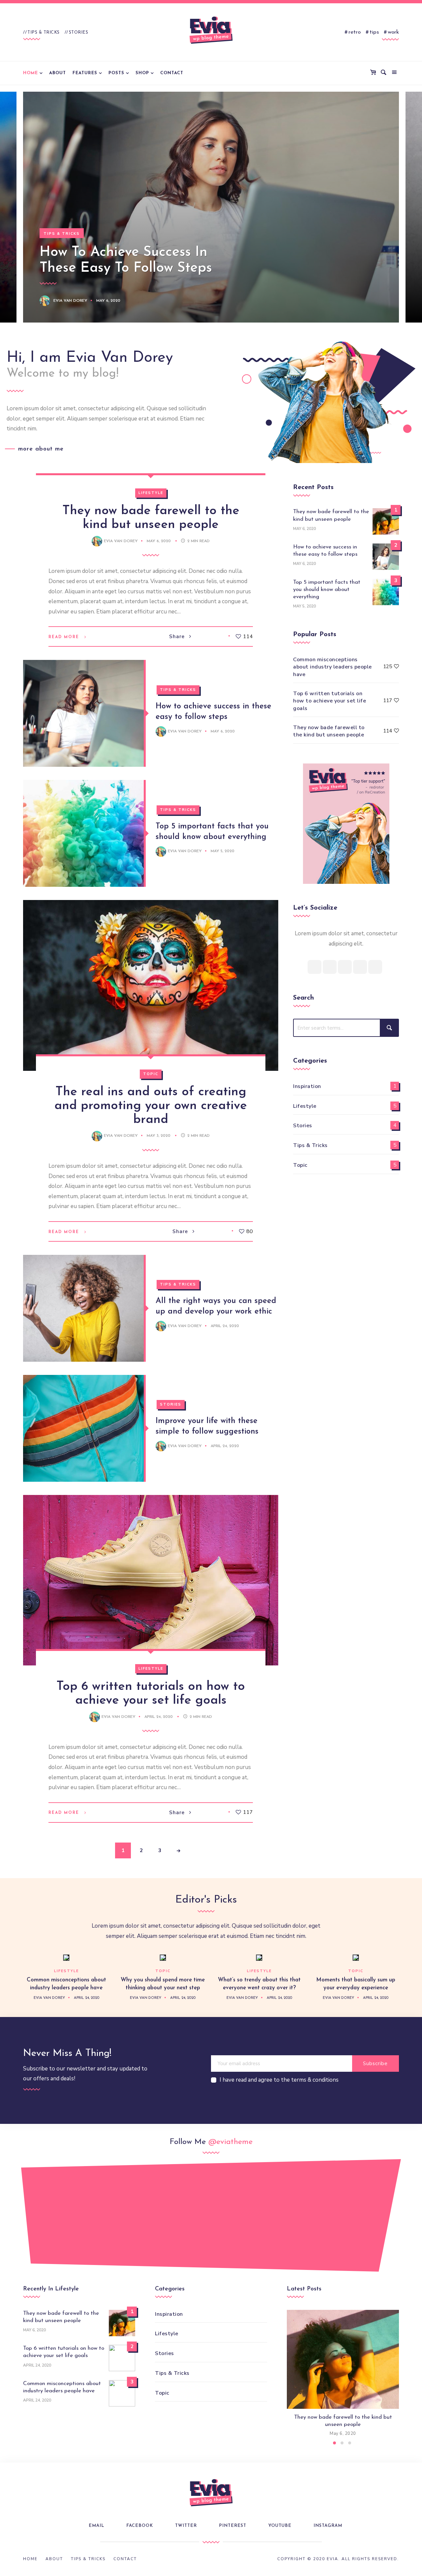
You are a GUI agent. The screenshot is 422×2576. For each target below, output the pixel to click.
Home (30, 73)
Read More (64, 637)
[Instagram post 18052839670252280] (176, 2219)
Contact (172, 73)
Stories (79, 32)
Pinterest (233, 2526)
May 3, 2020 (159, 1136)
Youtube (280, 2526)
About (58, 73)
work (393, 32)
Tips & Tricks (44, 32)
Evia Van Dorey (70, 301)
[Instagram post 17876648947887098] (316, 2219)
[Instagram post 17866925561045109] (35, 2219)
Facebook (140, 2526)
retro (355, 32)
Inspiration (307, 1086)
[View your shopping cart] (375, 73)
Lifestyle (151, 493)
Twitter (186, 2526)
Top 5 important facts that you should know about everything (327, 590)
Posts (116, 73)
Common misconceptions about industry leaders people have (332, 667)
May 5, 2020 (223, 851)
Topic (151, 1074)
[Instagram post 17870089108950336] (105, 2212)
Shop (142, 73)
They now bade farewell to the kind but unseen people (331, 515)
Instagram (328, 2526)
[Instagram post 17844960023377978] (387, 2212)
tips (374, 32)
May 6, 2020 (108, 301)
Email (96, 2526)
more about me (41, 449)
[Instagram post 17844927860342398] (246, 2212)
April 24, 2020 (225, 1326)
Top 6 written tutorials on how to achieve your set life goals (330, 701)
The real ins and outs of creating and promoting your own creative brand (151, 1106)
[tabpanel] (343, 2374)
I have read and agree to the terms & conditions (279, 2080)
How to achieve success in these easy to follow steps (325, 551)
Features (85, 73)
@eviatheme (230, 2142)
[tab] (334, 2443)
